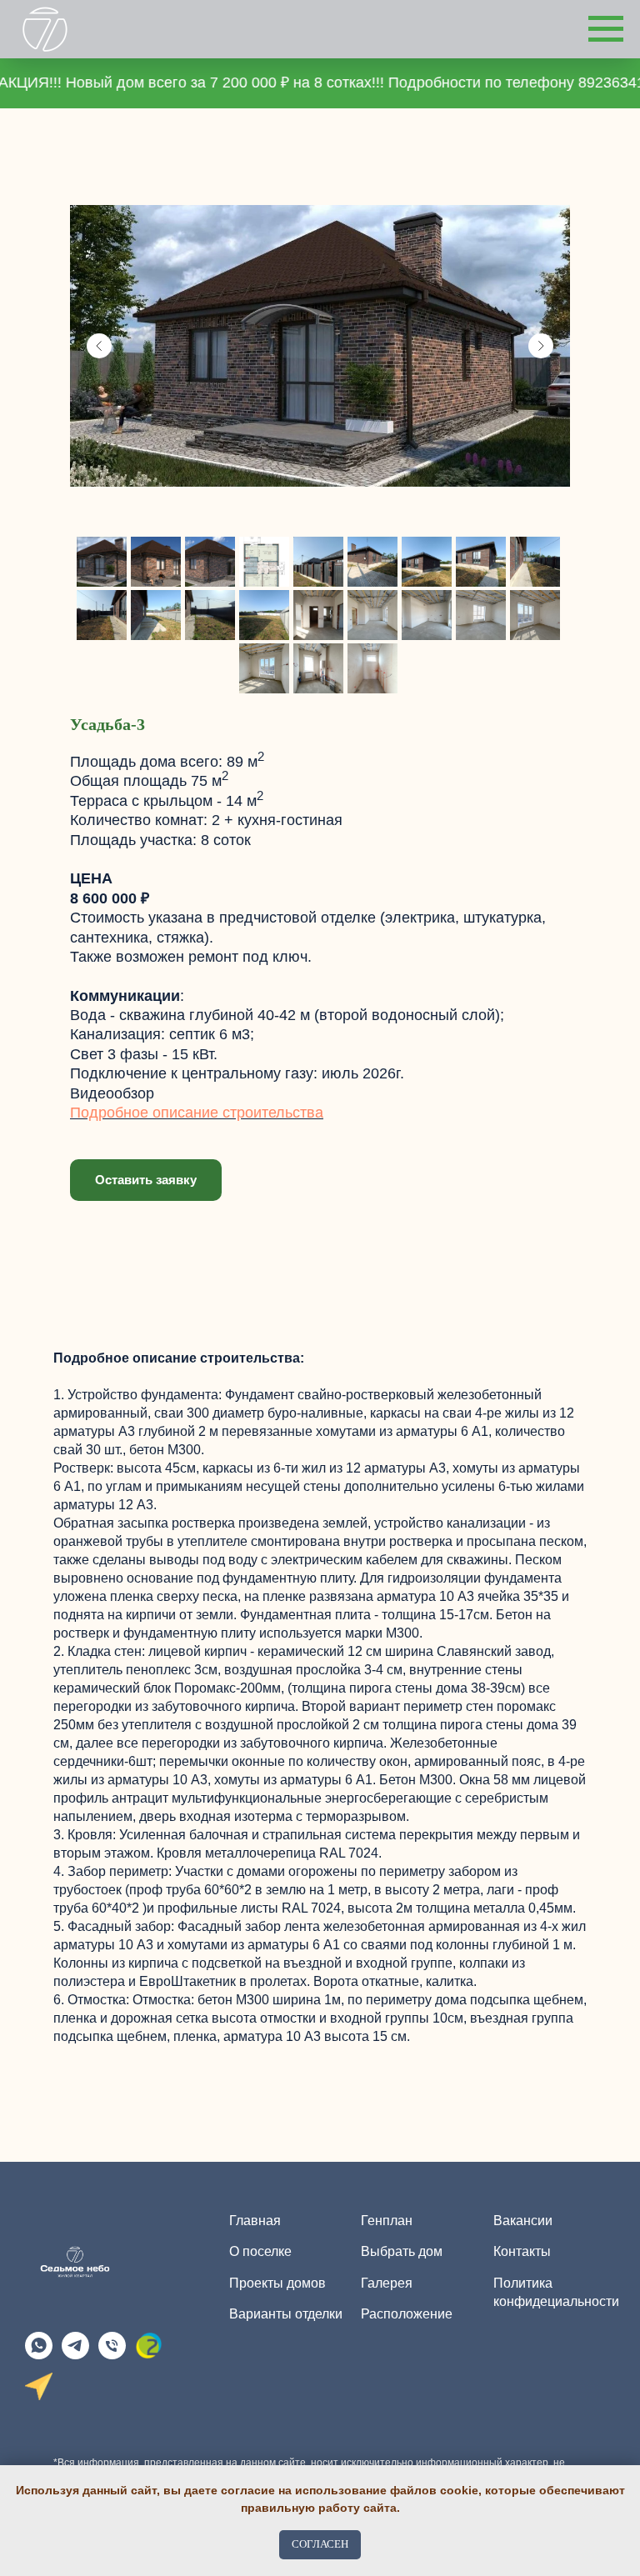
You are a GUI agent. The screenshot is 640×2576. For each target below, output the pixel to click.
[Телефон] (112, 2355)
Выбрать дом (402, 2251)
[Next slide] (541, 346)
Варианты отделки (286, 2314)
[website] (149, 2355)
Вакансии (523, 2221)
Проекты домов (277, 2283)
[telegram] (75, 2355)
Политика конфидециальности (556, 2292)
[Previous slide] (99, 346)
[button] (146, 1180)
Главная (255, 2221)
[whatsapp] (39, 2355)
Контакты (522, 2251)
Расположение (407, 2314)
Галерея (387, 2283)
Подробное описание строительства (197, 1113)
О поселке (260, 2251)
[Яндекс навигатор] (39, 2396)
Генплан (387, 2221)
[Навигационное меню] (606, 29)
